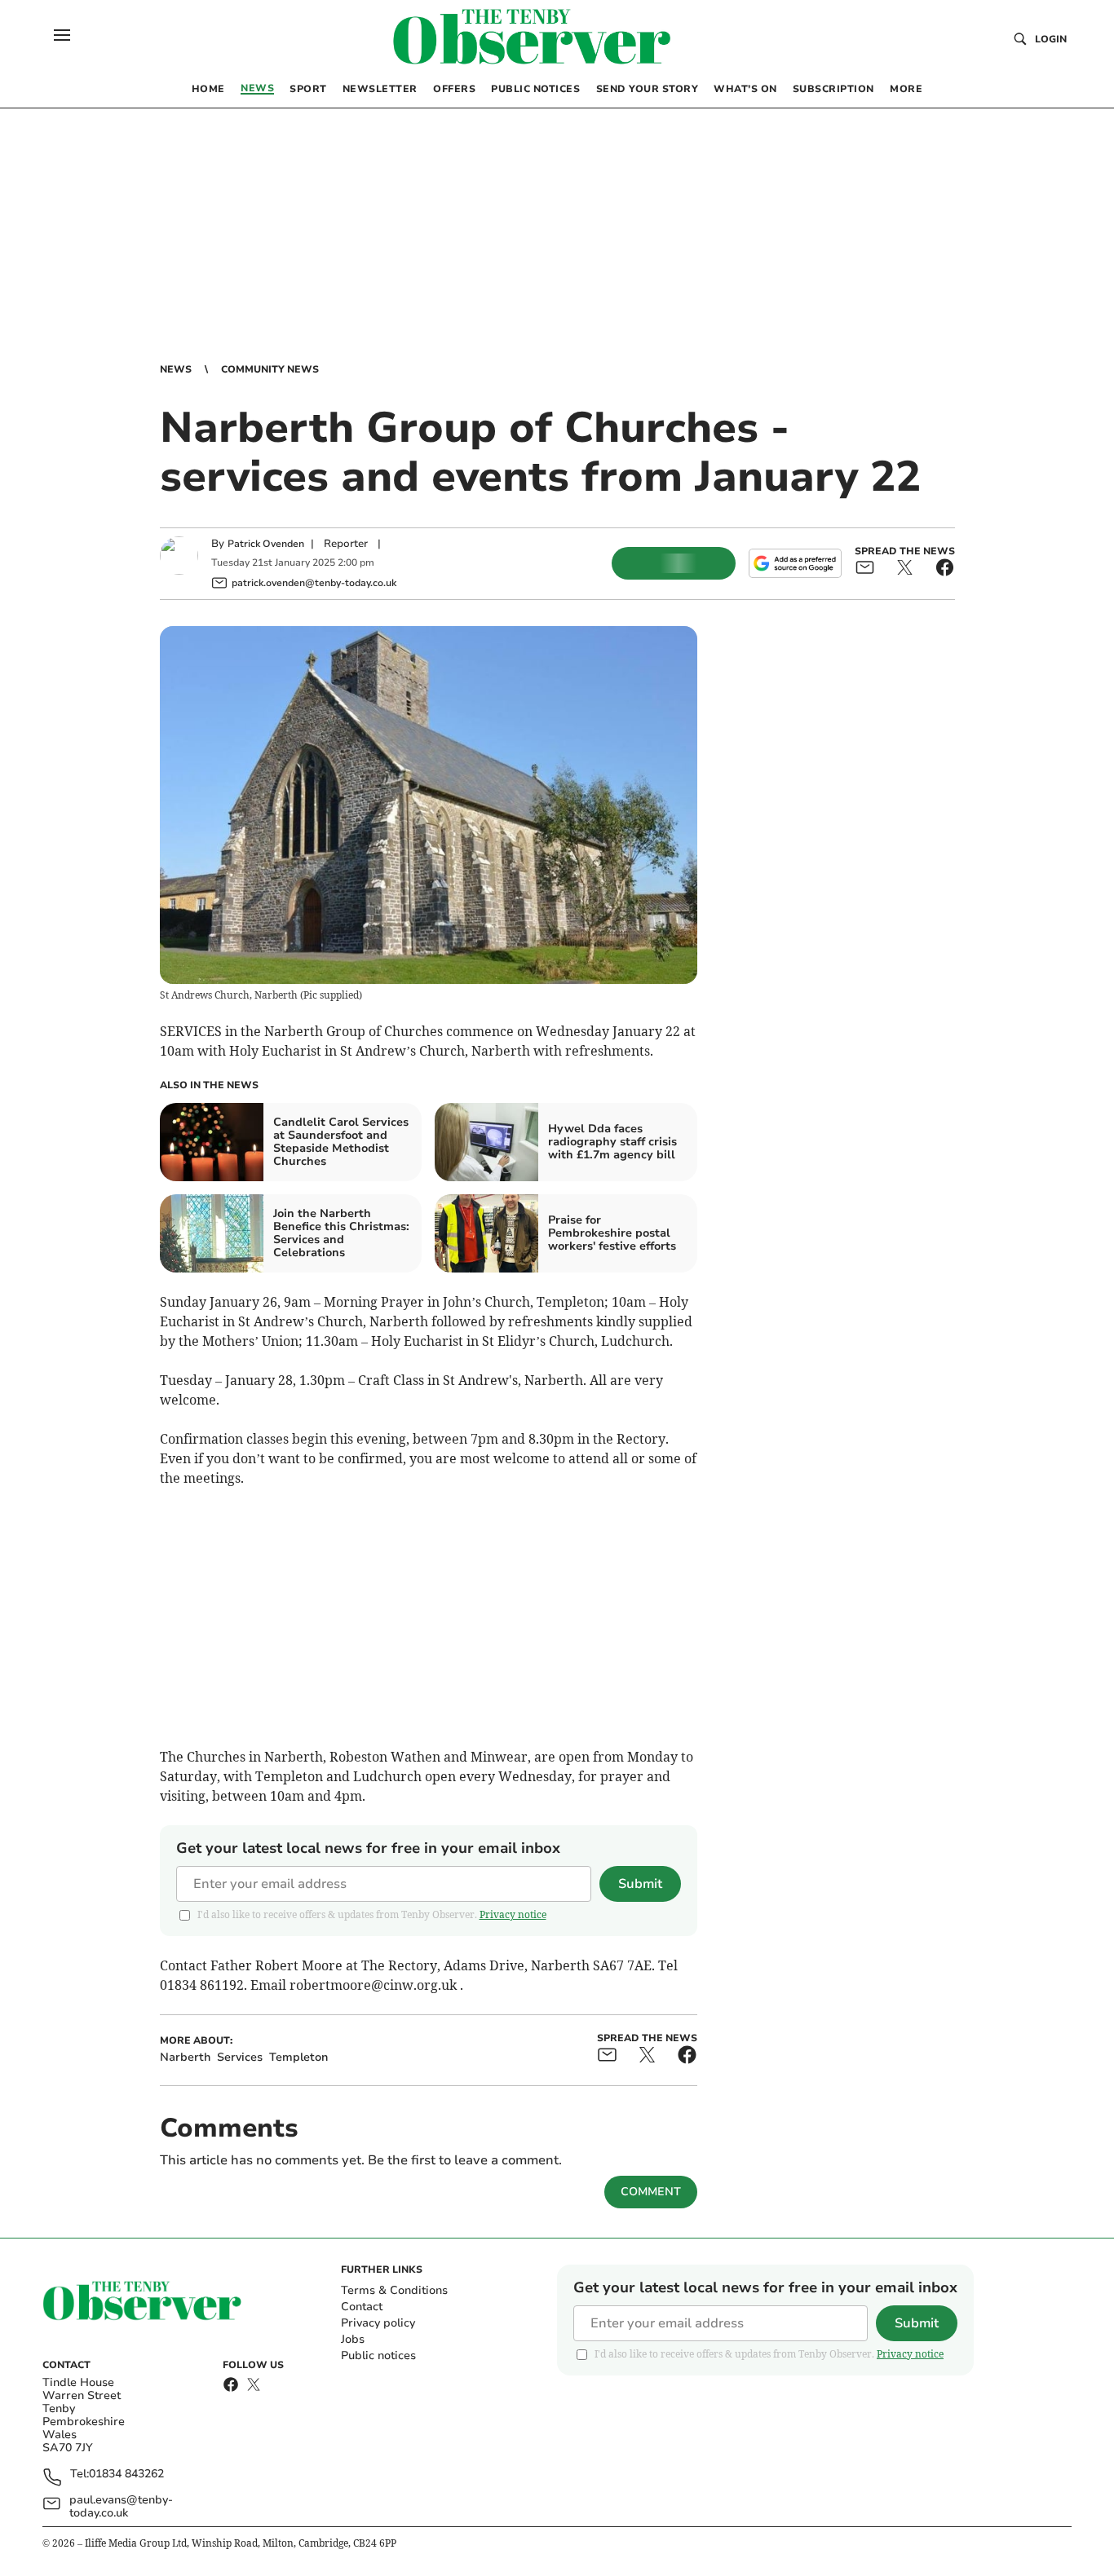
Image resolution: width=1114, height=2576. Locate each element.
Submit (640, 1884)
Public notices (378, 2355)
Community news (270, 369)
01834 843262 (126, 2475)
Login (1051, 39)
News (176, 369)
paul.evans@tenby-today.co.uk (121, 2507)
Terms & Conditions (394, 2290)
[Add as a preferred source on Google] (795, 563)
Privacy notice (513, 1914)
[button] (62, 35)
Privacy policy (378, 2323)
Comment (651, 2192)
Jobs (353, 2339)
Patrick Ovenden (266, 544)
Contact (362, 2307)
